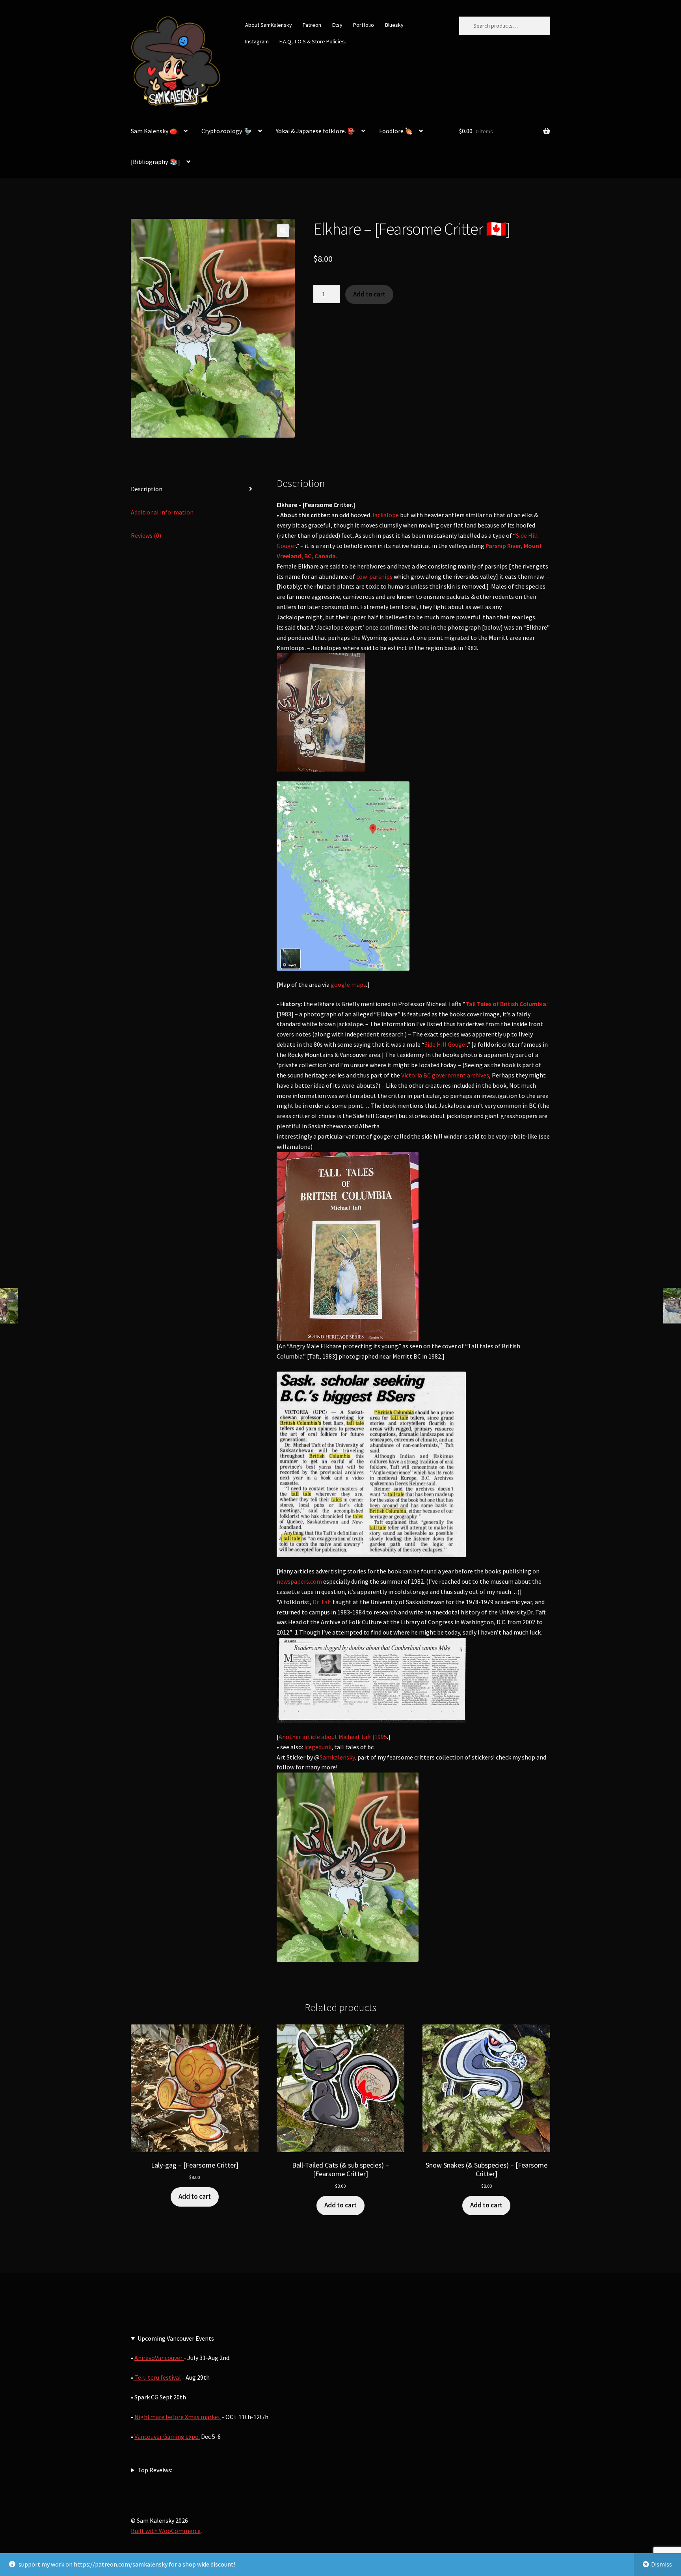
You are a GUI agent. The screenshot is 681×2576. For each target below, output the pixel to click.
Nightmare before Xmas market (178, 2417)
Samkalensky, (338, 1757)
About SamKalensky (269, 25)
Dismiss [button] (661, 2564)
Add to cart (369, 294)
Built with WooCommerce (166, 2531)
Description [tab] (147, 489)
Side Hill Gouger (446, 1044)
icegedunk (318, 1747)
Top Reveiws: (155, 2470)
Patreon (312, 25)
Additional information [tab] (162, 512)
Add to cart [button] (195, 2196)
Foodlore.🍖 (396, 131)
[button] (283, 231)
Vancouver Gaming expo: (167, 2436)
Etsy (337, 25)
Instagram (257, 41)
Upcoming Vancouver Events (176, 2338)
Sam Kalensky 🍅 (154, 131)
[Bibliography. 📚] (155, 162)
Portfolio (364, 25)
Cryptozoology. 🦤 (227, 131)
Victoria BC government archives (445, 1075)
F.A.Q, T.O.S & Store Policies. (313, 41)
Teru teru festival (157, 2377)
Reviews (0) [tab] (146, 535)
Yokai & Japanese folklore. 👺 (315, 131)
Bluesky (394, 25)
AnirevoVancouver (159, 2358)
